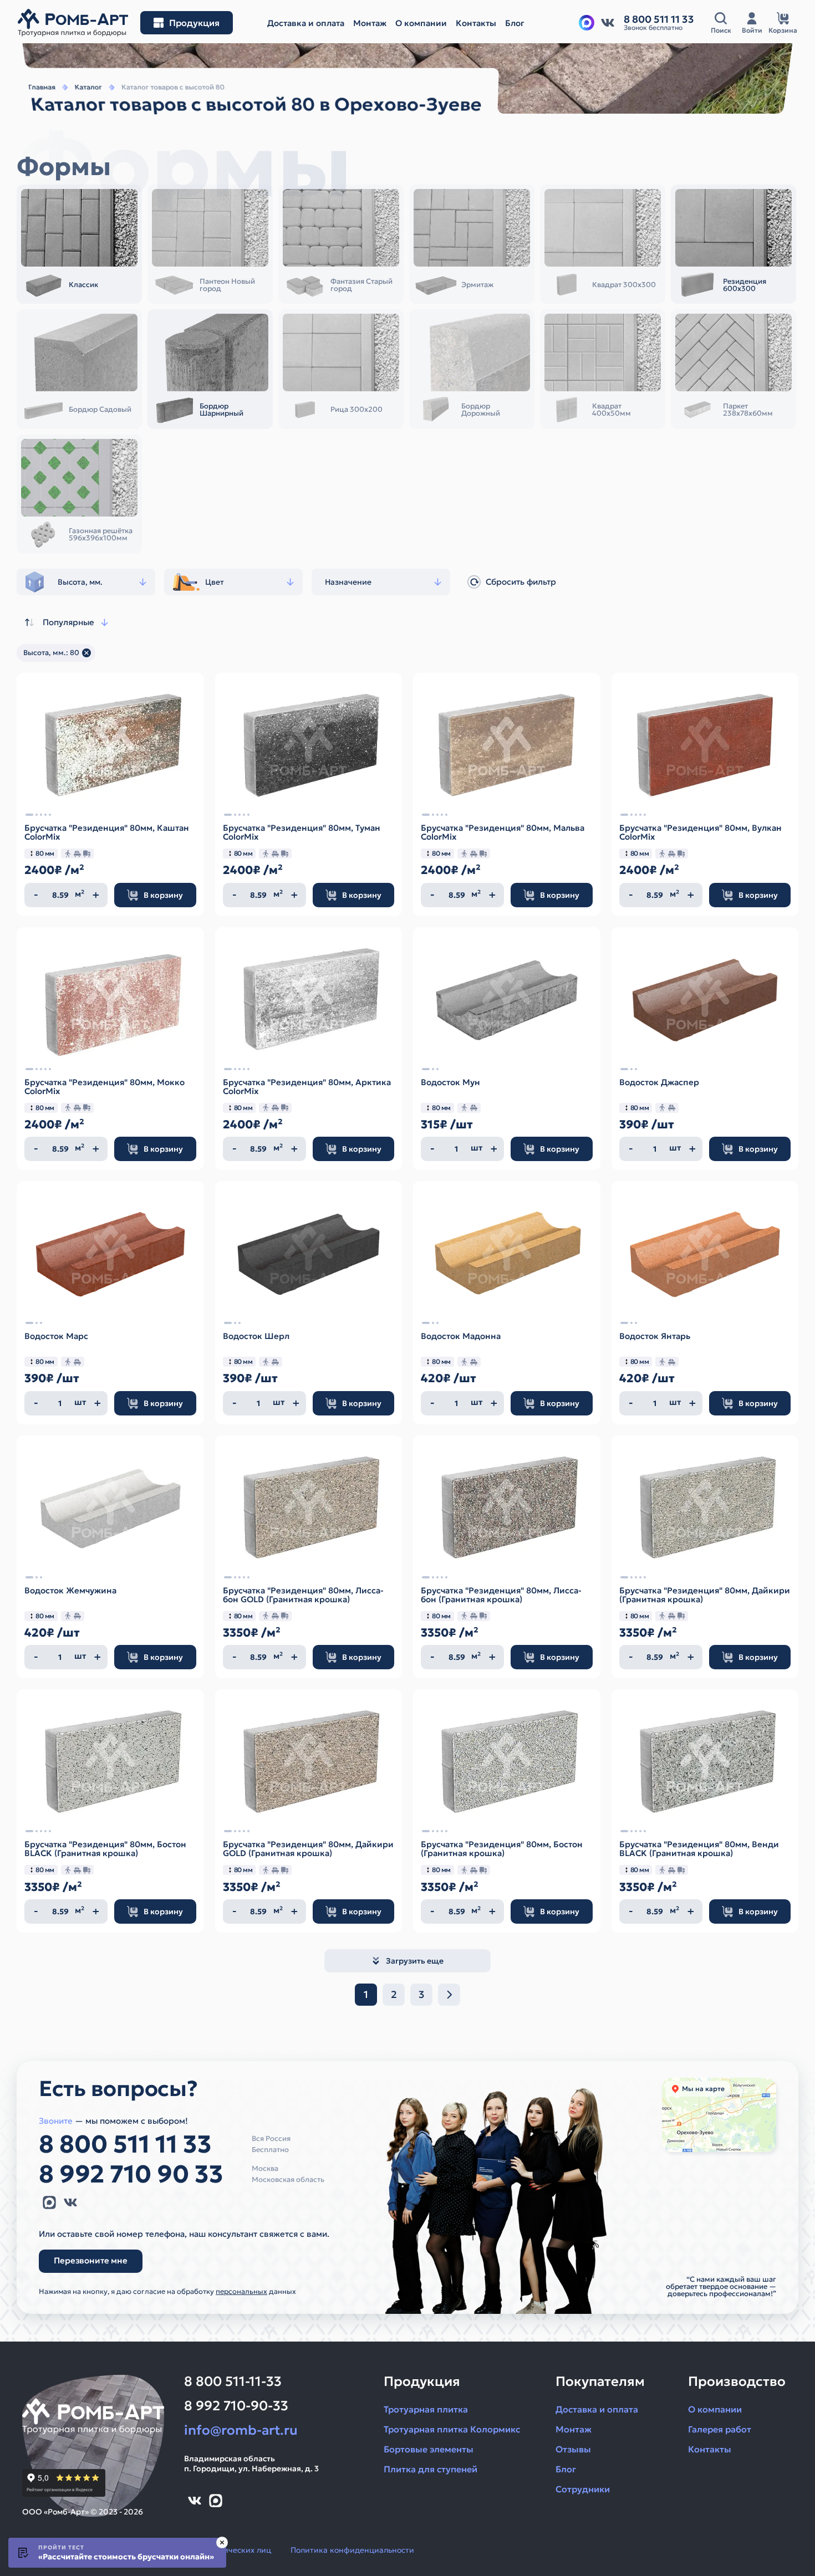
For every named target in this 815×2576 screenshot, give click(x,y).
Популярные (68, 622)
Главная (42, 87)
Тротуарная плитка (426, 2409)
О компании (715, 2409)
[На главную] (73, 23)
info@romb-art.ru (241, 2430)
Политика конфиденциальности (352, 2550)
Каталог (88, 87)
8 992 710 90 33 (131, 2174)
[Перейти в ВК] (608, 23)
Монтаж (574, 2429)
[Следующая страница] (449, 1995)
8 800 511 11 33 (125, 2144)
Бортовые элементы (429, 2449)
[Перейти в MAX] (49, 2202)
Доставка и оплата (597, 2409)
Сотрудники (583, 2489)
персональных (241, 2291)
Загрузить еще (415, 1961)
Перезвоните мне (91, 2260)
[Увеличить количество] (96, 895)
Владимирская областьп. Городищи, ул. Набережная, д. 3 (251, 2463)
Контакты (710, 2449)
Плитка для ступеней (431, 2469)
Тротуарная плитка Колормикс (452, 2429)
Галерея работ (720, 2429)
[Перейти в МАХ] (587, 23)
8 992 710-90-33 (236, 2406)
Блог (566, 2469)
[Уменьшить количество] (36, 895)
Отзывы (573, 2449)
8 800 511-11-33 (233, 2381)
